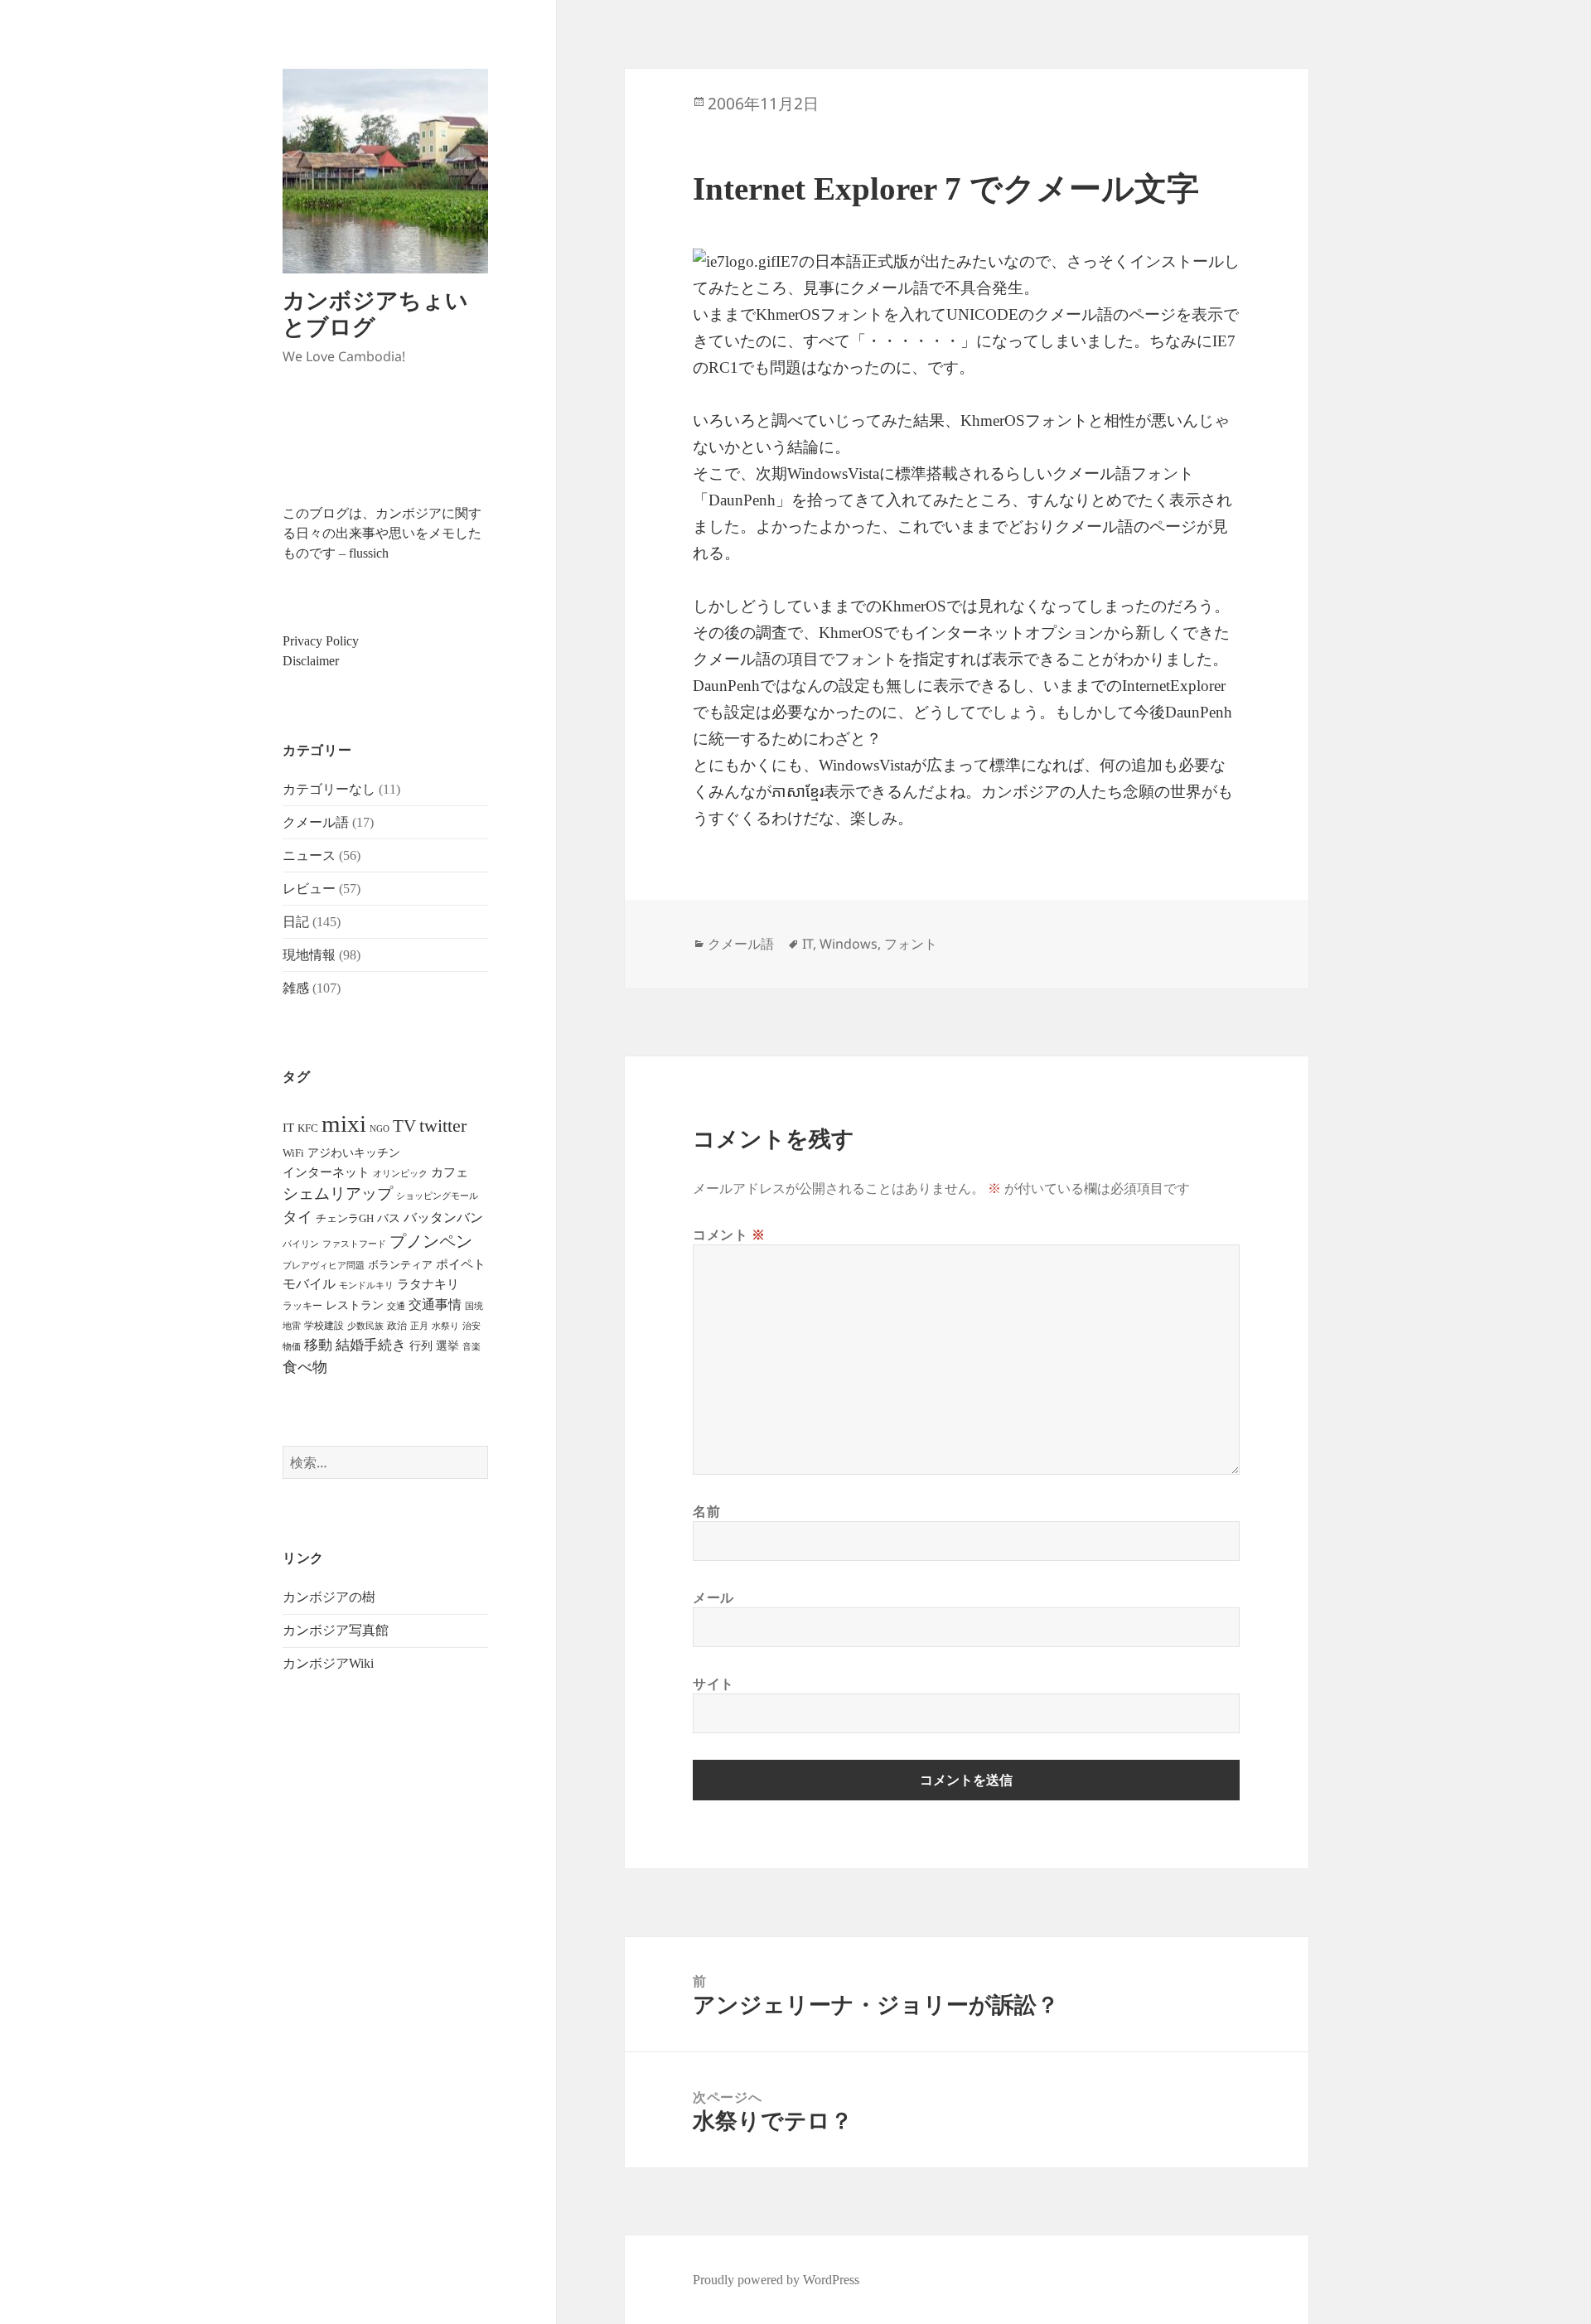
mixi (344, 1123)
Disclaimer (311, 661)
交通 (396, 1306)
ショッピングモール (437, 1196)
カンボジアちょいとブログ (375, 313)
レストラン (355, 1305)
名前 (706, 1511)
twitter (443, 1126)
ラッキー (302, 1306)
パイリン (301, 1244)
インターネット (326, 1172)
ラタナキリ (428, 1284)
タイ (297, 1217)
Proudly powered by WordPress (776, 2280)
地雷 (292, 1326)
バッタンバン (443, 1218)
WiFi (293, 1153)
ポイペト (461, 1264)
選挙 (447, 1346)
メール (713, 1597)
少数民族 (365, 1326)
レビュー (309, 889)
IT (288, 1128)
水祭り (445, 1326)
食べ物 (305, 1367)
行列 (421, 1346)
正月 (419, 1326)
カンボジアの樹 (329, 1597)
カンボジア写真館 (336, 1630)
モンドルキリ (366, 1285)
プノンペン (431, 1241)
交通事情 (435, 1305)
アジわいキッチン (354, 1152)
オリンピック (400, 1174)
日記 (296, 922)
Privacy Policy (321, 641)
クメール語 (316, 822)
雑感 (296, 988)
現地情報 (309, 955)
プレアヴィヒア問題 (324, 1266)
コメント (729, 1234)
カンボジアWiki (328, 1663)
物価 (292, 1346)
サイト (713, 1684)
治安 (471, 1326)
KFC (308, 1128)
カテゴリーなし (329, 789)
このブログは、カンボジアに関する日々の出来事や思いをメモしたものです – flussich (382, 533)
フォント (911, 944)
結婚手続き (371, 1345)
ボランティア (400, 1265)
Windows (849, 944)
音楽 (471, 1346)
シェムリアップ (338, 1193)
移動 (318, 1345)
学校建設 (324, 1326)
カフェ (450, 1172)
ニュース (309, 855)
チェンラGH (345, 1218)
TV (404, 1126)
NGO (380, 1128)
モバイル (309, 1284)
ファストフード (354, 1244)
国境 (474, 1306)
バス (389, 1218)
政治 (397, 1326)
